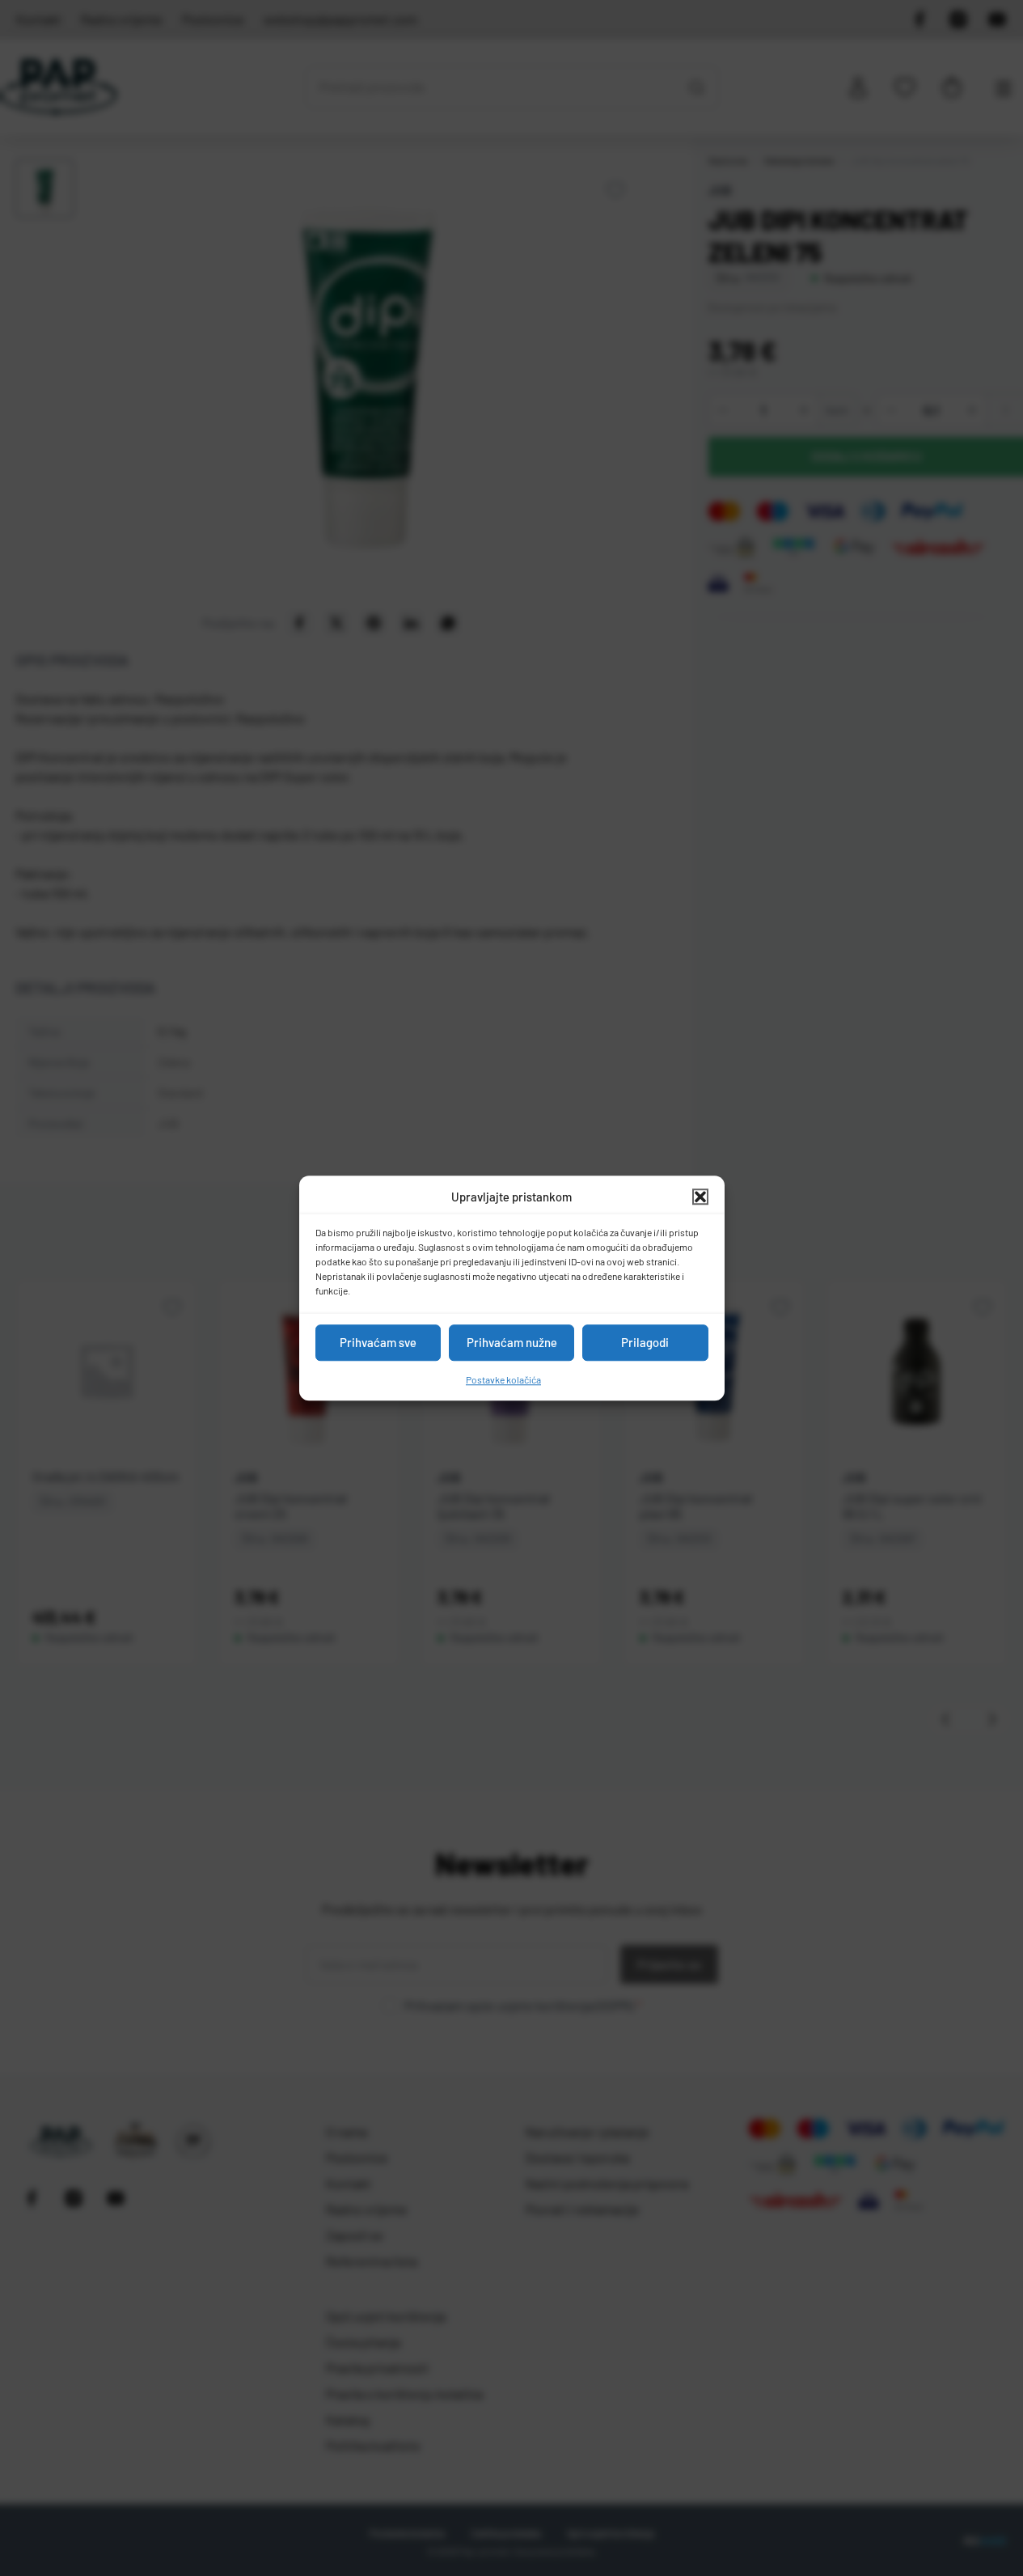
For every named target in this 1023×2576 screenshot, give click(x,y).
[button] (700, 1197)
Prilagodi (645, 1342)
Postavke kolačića (503, 1379)
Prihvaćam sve (378, 1342)
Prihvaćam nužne (512, 1342)
